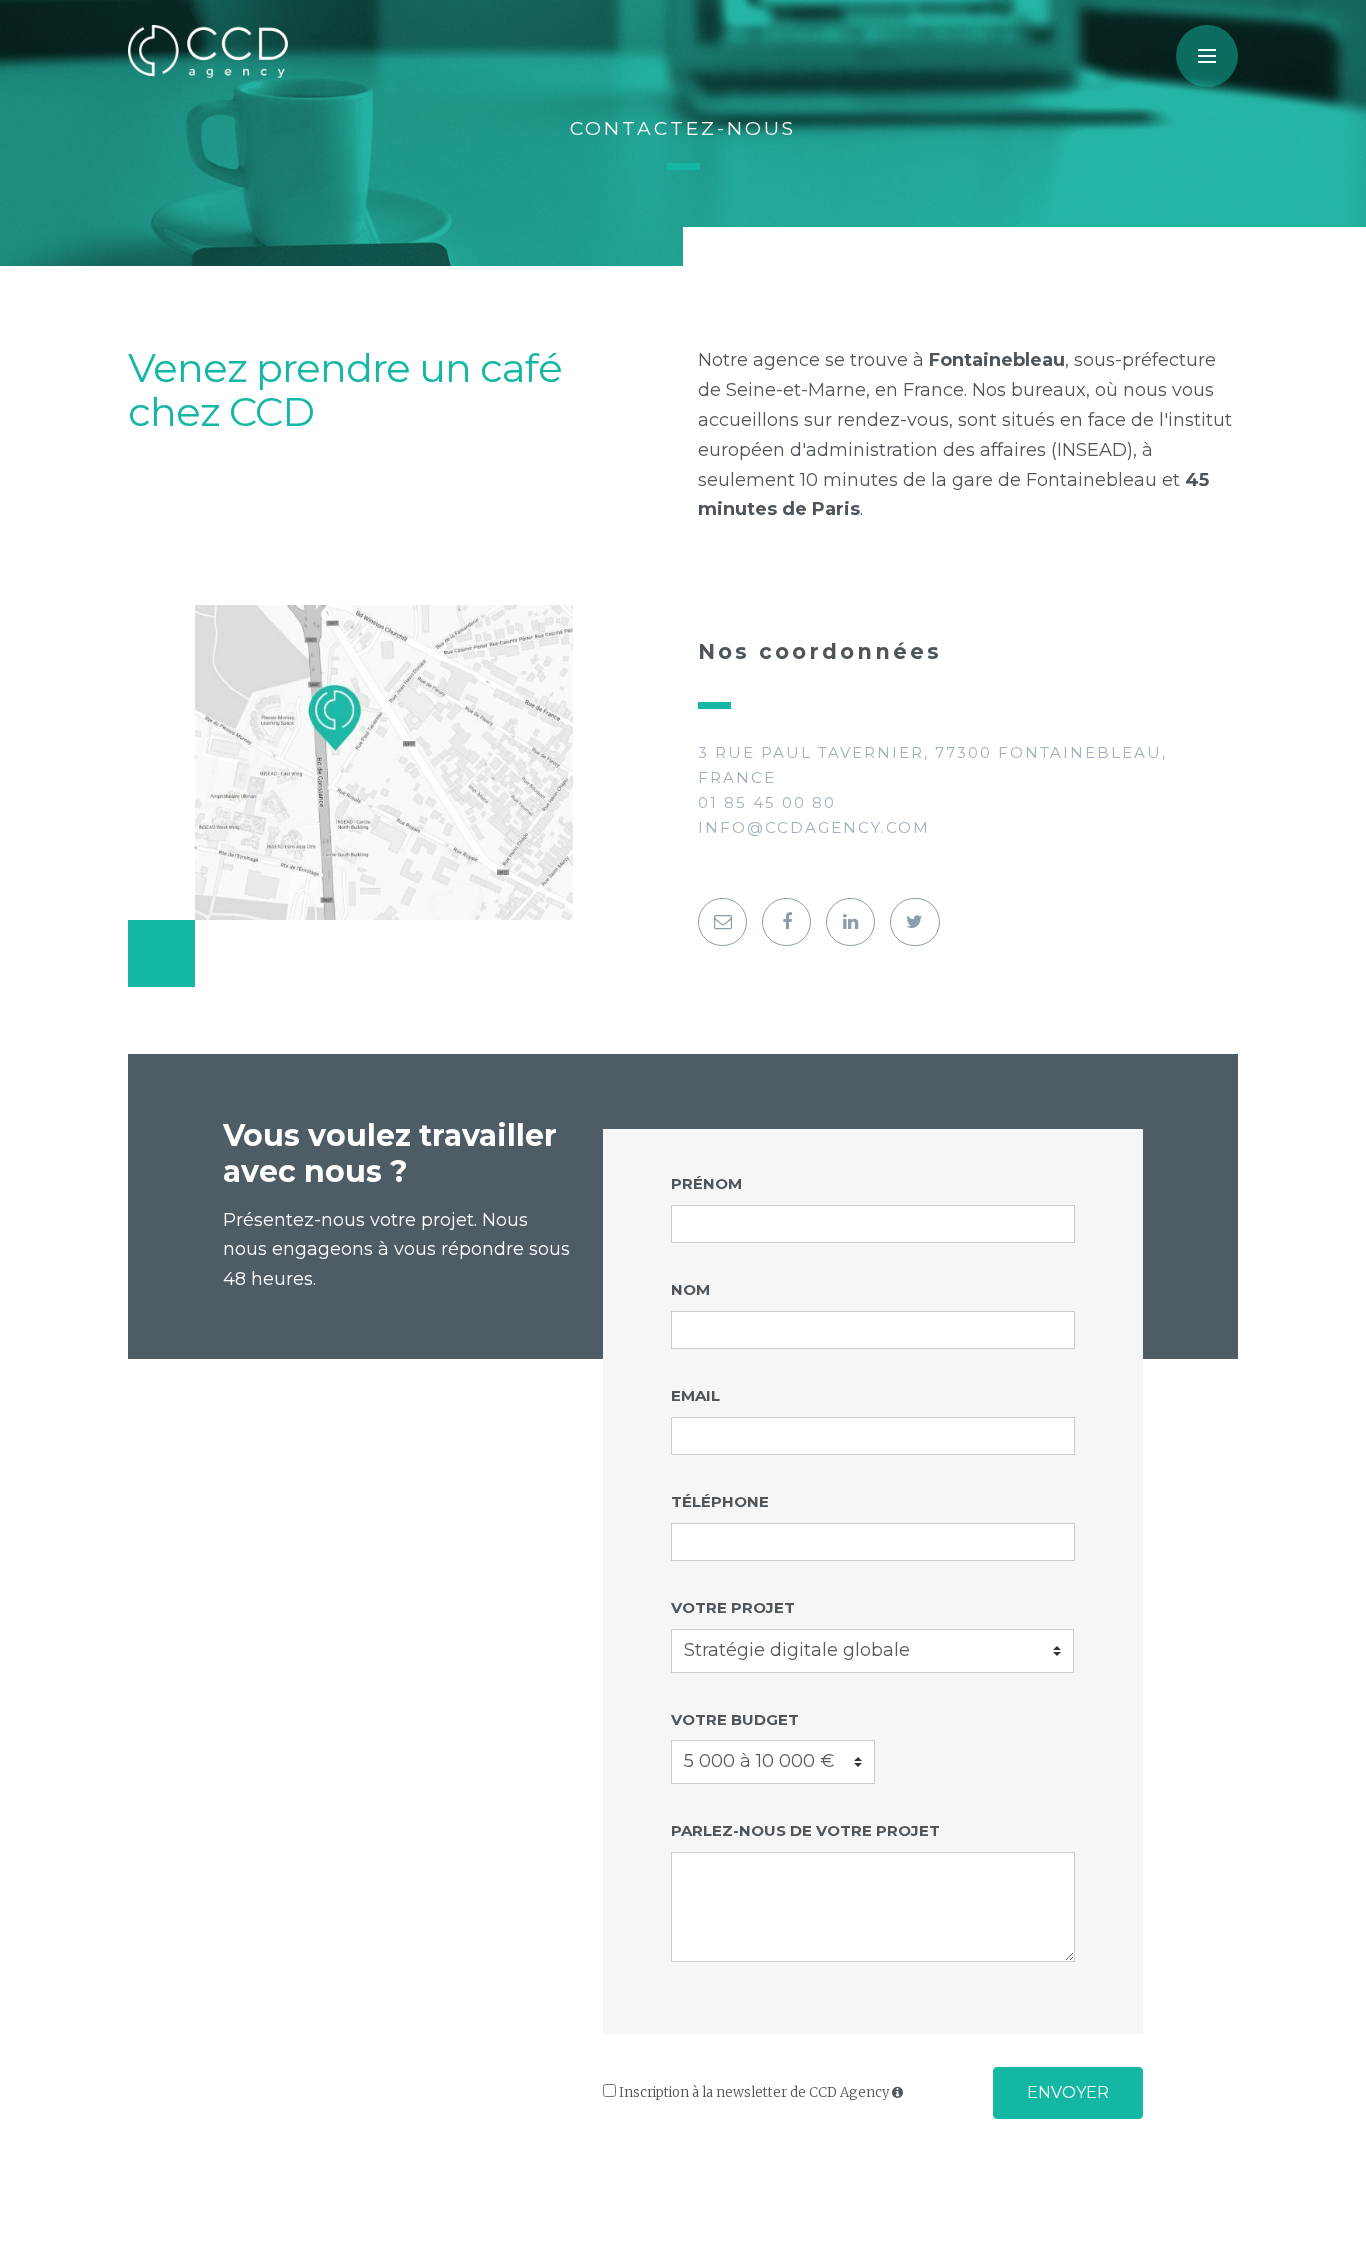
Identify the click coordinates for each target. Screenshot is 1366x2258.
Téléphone (720, 1501)
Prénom (706, 1183)
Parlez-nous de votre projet (805, 1830)
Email (695, 1395)
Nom (690, 1289)
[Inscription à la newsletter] (722, 922)
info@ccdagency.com (814, 827)
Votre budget (735, 1719)
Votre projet (733, 1607)
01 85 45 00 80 (767, 802)
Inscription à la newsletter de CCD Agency (754, 2092)
